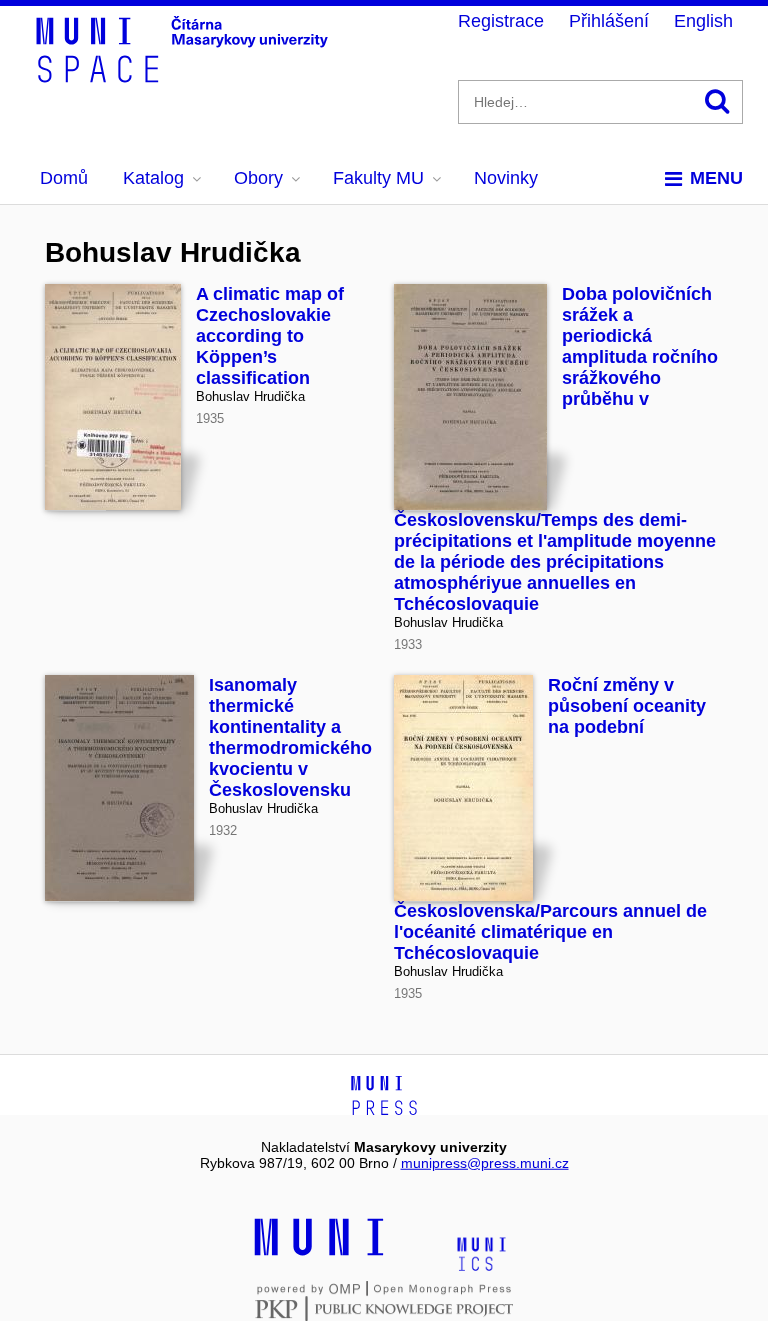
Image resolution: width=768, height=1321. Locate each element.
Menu (716, 178)
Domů (64, 178)
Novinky (506, 178)
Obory (258, 178)
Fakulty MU (378, 178)
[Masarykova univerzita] (319, 1253)
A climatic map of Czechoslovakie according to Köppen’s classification (270, 336)
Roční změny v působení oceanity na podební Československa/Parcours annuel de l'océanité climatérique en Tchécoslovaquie (550, 819)
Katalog (153, 178)
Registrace (501, 21)
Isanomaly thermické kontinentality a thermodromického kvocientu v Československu (290, 737)
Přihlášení (609, 21)
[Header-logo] (185, 76)
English (703, 21)
